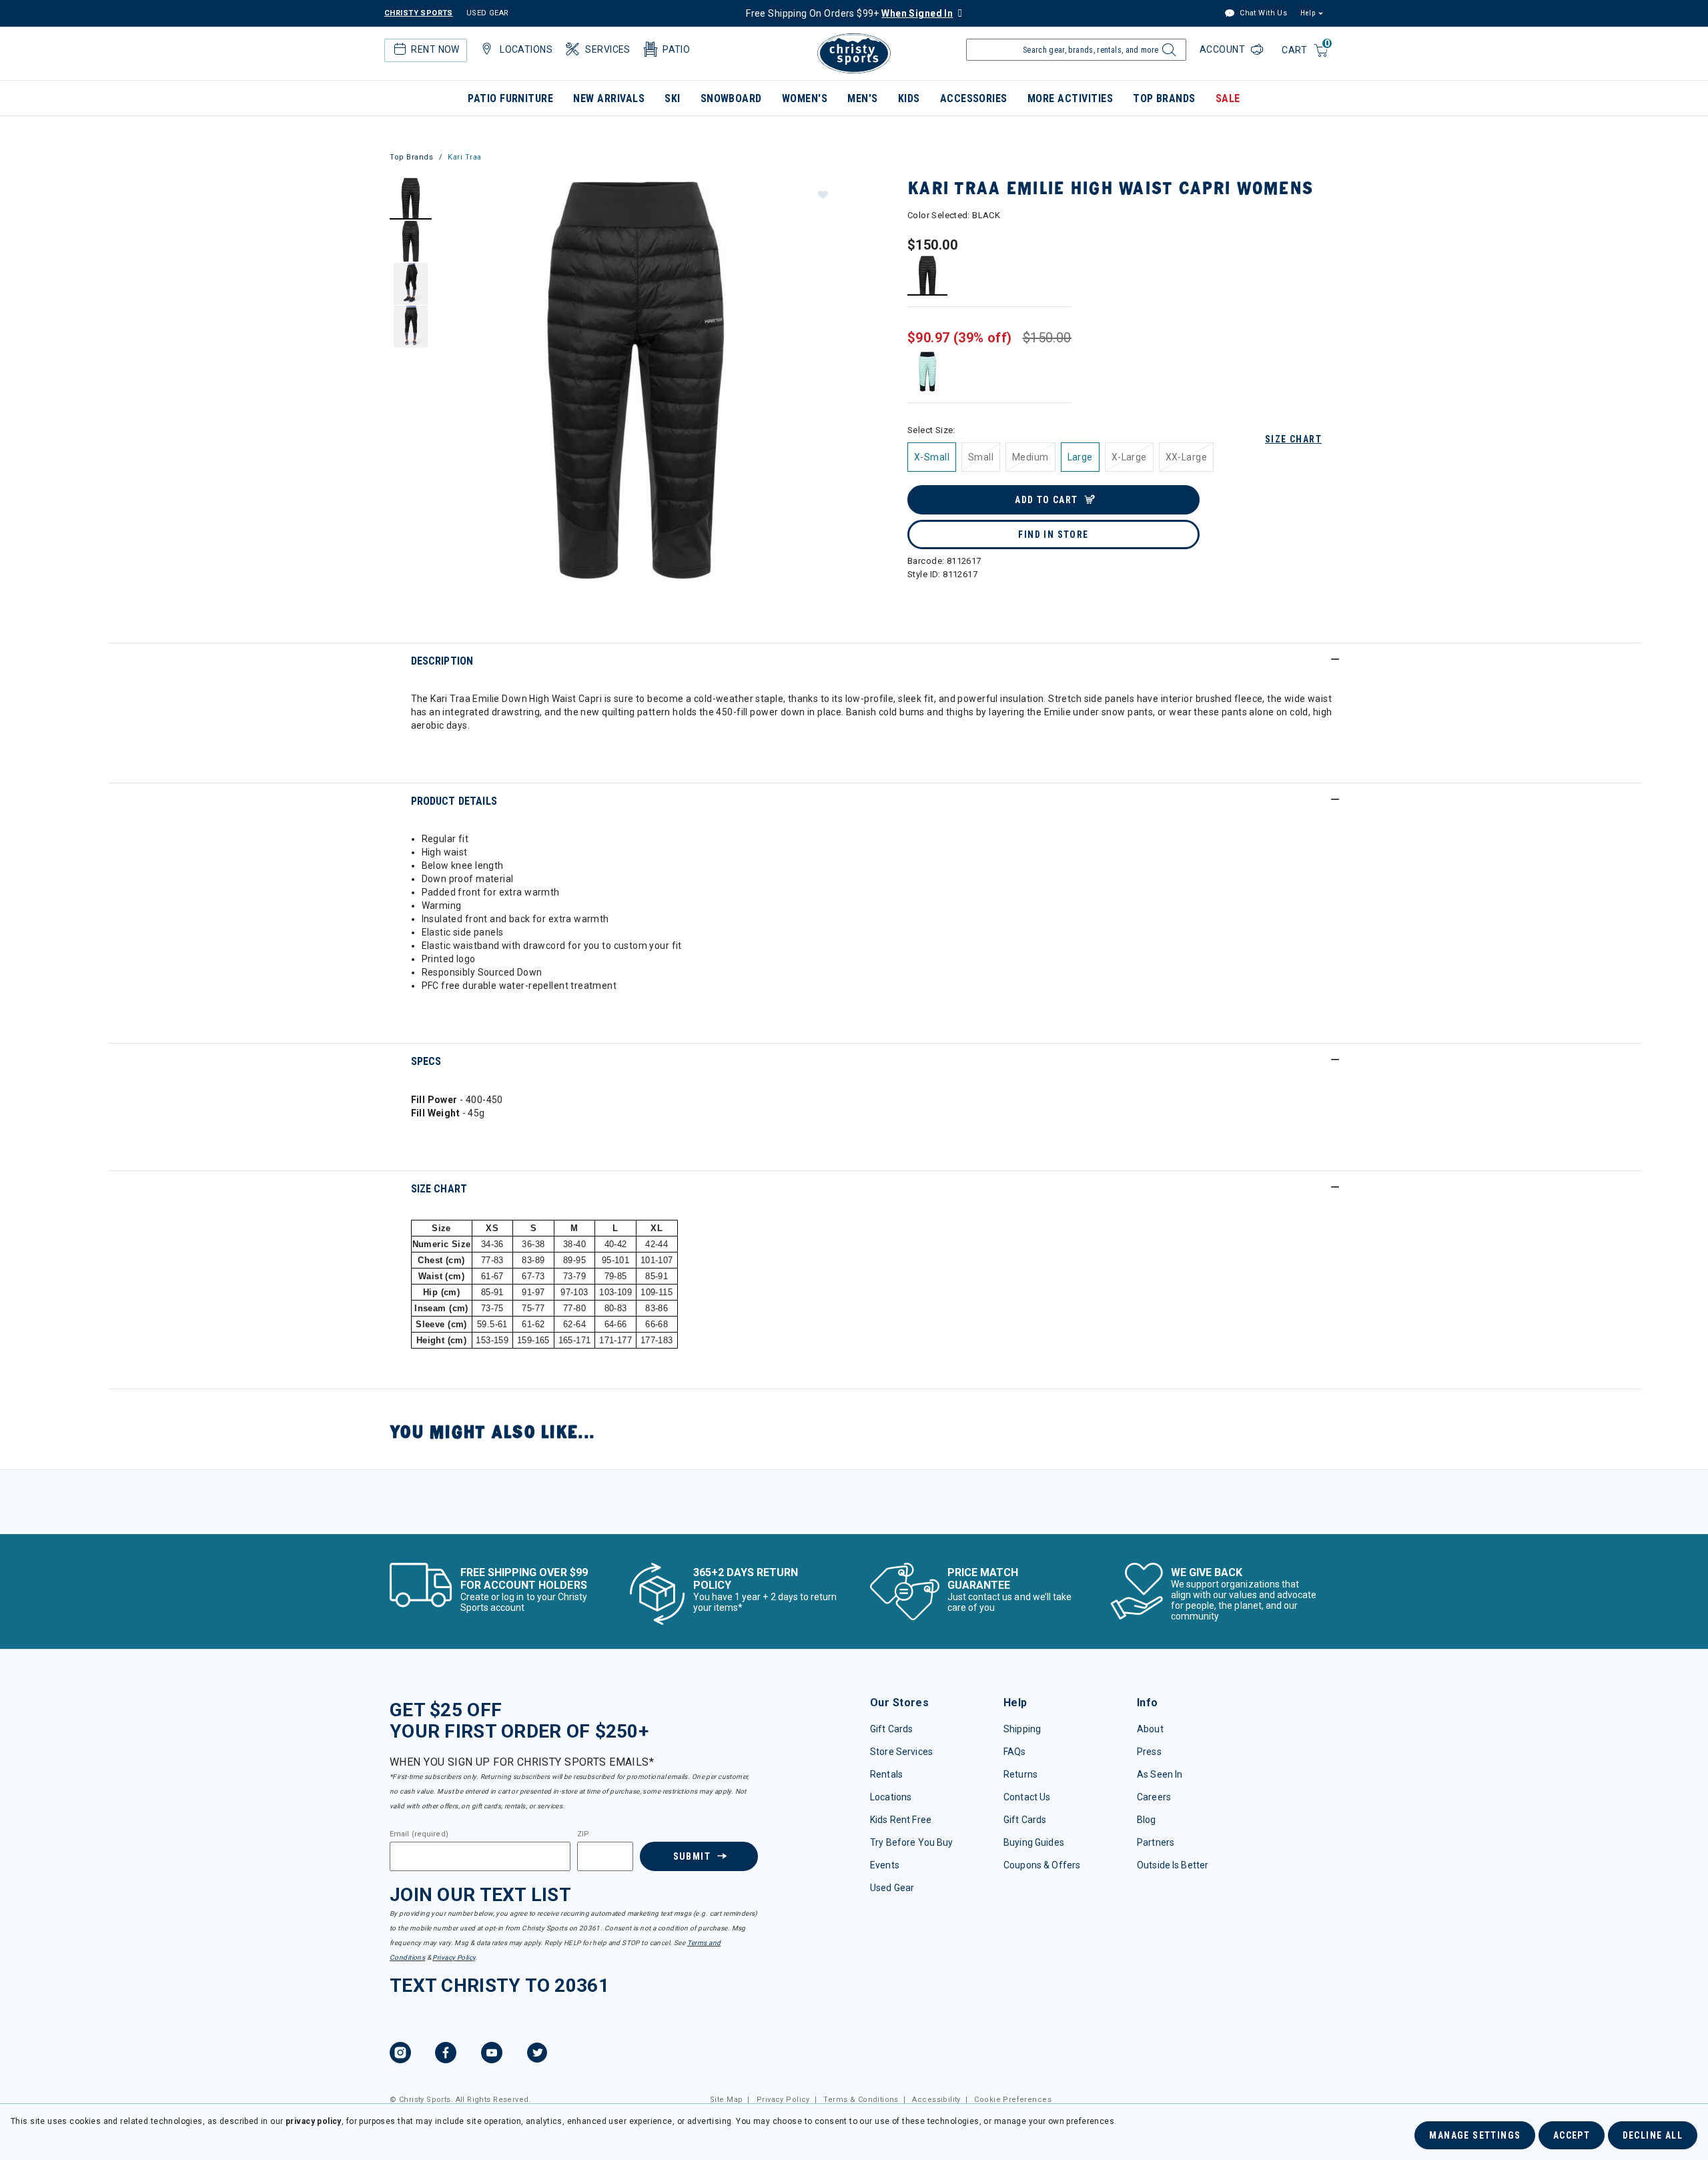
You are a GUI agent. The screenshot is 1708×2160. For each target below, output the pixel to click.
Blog (1147, 1820)
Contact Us (1027, 1797)
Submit (692, 1856)
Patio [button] (676, 49)
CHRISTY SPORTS (419, 13)
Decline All (1653, 2135)
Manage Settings (1475, 2135)
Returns (1020, 1774)
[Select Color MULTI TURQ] (928, 371)
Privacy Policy (454, 1957)
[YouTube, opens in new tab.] (492, 2055)
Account (1224, 49)
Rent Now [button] (435, 49)
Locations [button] (526, 49)
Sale (1228, 98)
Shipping (1022, 1729)
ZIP (583, 1834)
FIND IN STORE (1053, 534)
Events (885, 1865)
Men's (862, 98)
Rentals (886, 1774)
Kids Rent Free (901, 1820)
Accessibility (936, 2100)
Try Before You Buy (912, 1842)
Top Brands (1164, 98)
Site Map (726, 2100)
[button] (822, 194)
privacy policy (314, 2121)
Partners (1156, 1842)
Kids (909, 98)
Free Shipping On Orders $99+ (849, 13)
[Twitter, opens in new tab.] (537, 2055)
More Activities (1070, 98)
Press (1149, 1752)
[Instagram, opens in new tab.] (400, 2055)
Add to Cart (1046, 500)
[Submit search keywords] (1167, 53)
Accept (1572, 2135)
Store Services (901, 1752)
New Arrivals (609, 98)
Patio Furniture (510, 98)
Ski (672, 98)
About (1150, 1729)
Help (1308, 13)
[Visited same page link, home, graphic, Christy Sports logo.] (854, 53)
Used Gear (892, 1888)
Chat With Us (1262, 13)
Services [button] (607, 49)
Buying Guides (1034, 1842)
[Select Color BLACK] (928, 275)
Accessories (974, 98)
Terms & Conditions (861, 2100)
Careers (1154, 1797)
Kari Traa (465, 157)
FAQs (1015, 1752)
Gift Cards (891, 1729)
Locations (891, 1797)
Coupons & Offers (1042, 1865)
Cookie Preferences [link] (1013, 2100)
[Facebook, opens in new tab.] (446, 2055)
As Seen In (1160, 1774)
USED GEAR (488, 13)
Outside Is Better (1173, 1865)
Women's (805, 98)
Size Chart (1293, 439)
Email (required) (419, 1834)
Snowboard (731, 98)
